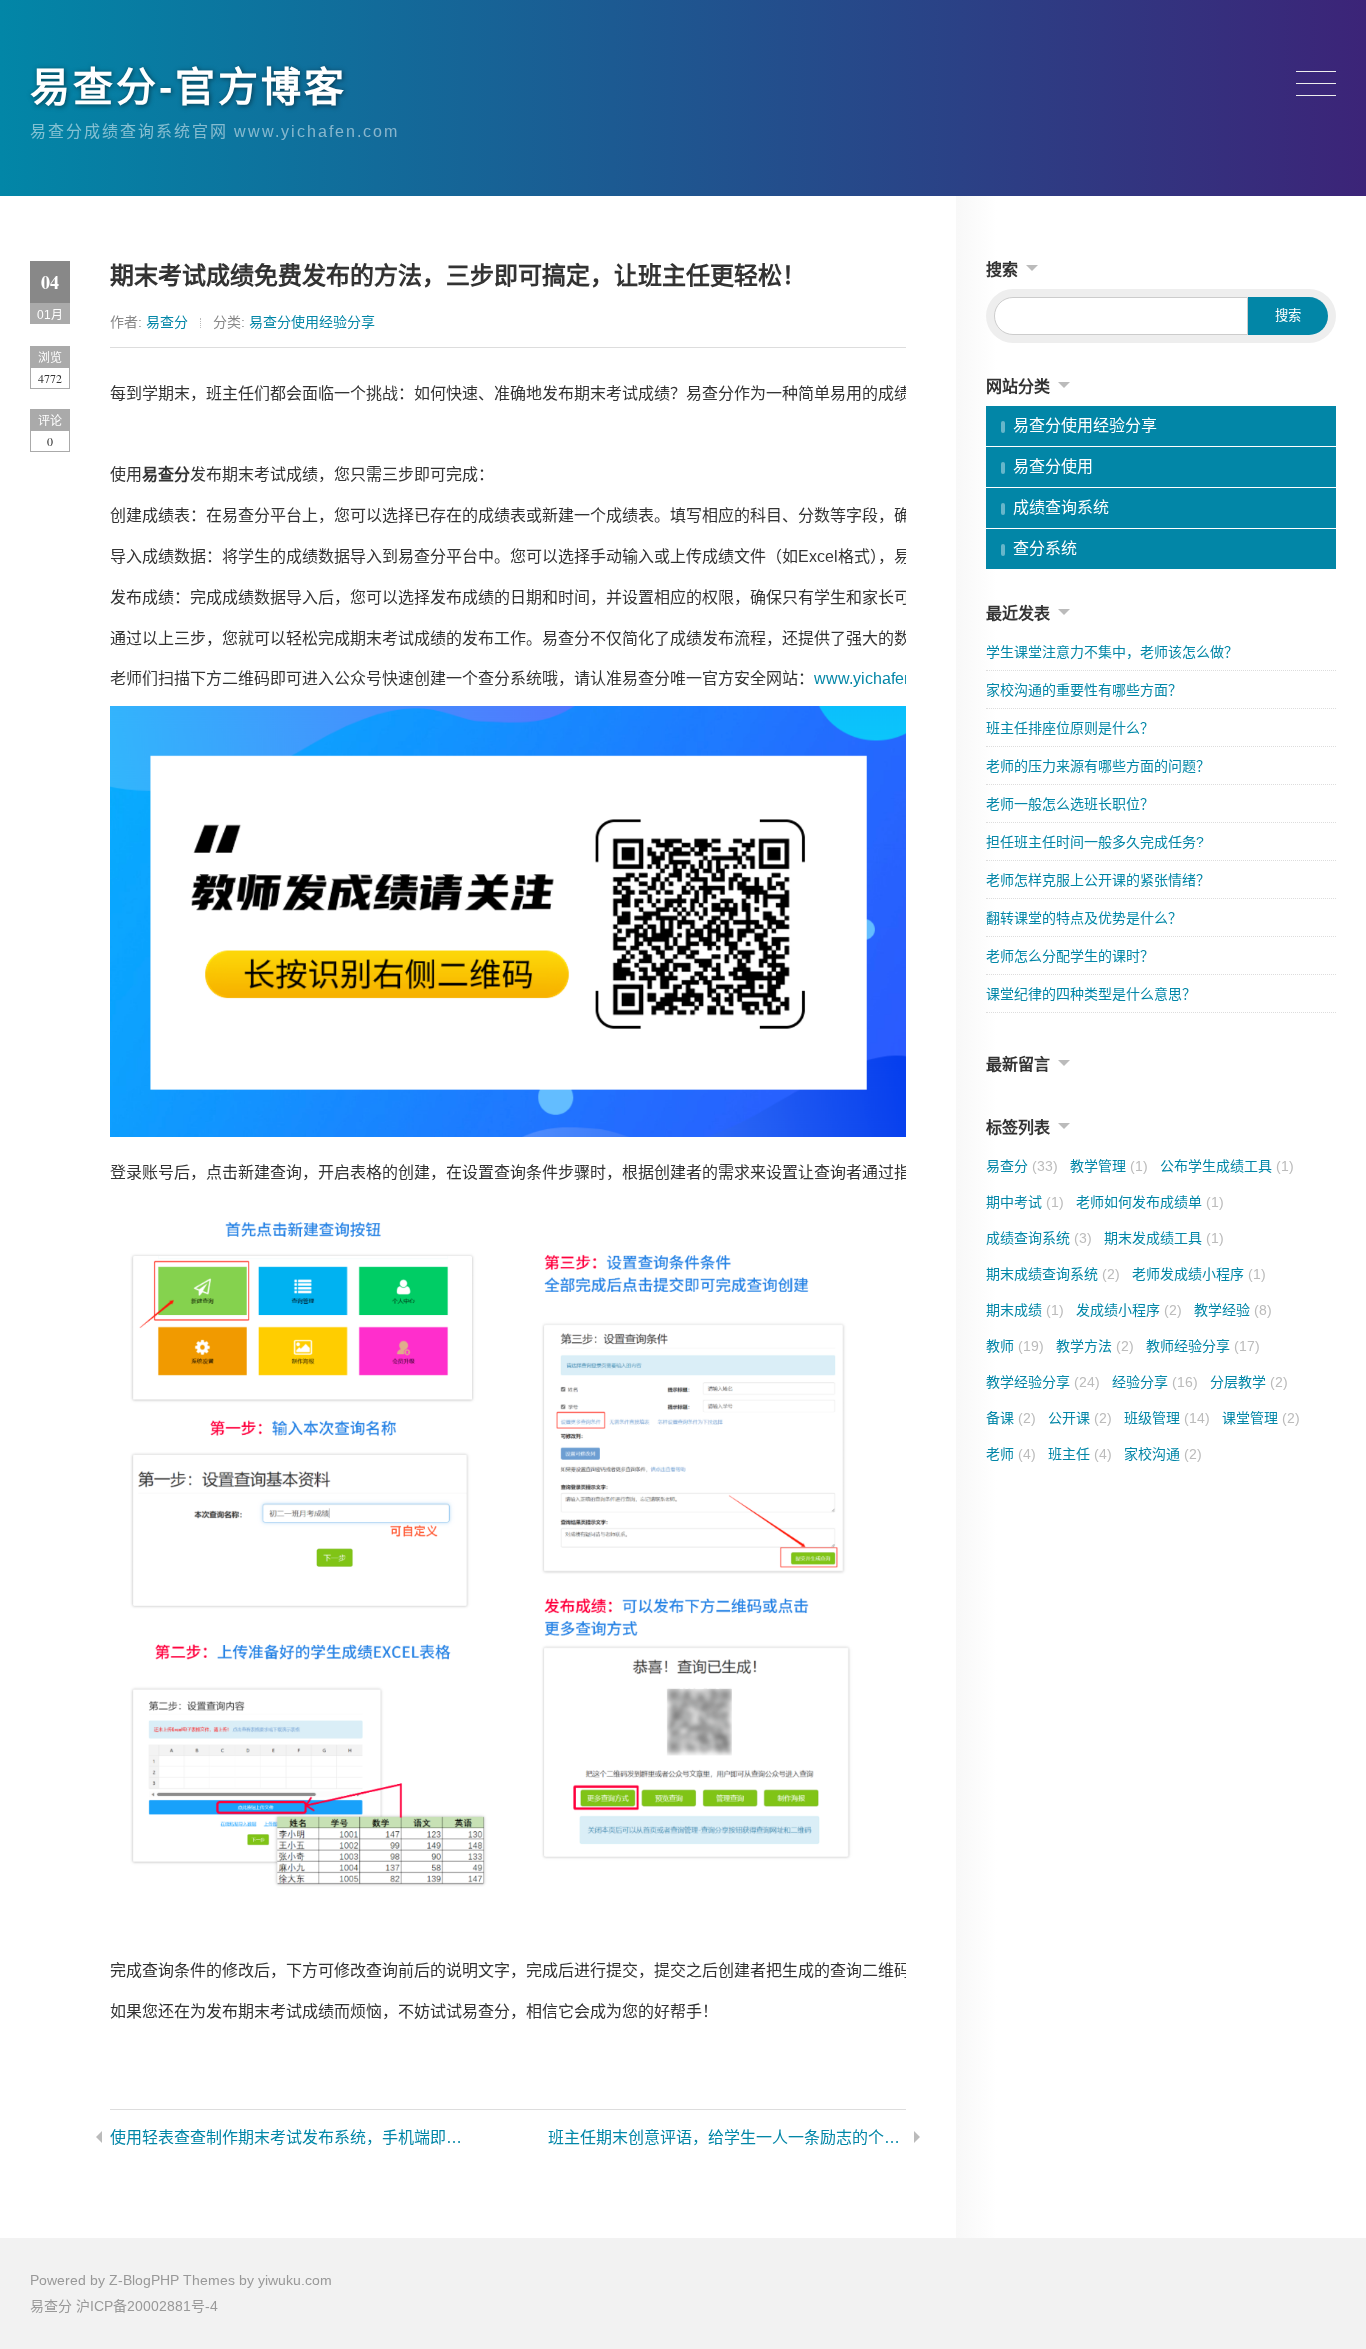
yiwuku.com (295, 2280)
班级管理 (1167, 1418)
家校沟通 (1163, 1454)
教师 (1015, 1346)
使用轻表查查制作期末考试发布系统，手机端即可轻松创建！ (289, 2137)
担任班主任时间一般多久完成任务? (1095, 842)
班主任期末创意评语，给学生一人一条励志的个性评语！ (727, 2137)
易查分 (167, 322)
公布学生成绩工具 (1227, 1166)
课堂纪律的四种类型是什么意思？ (1091, 994)
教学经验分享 (1043, 1382)
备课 (1011, 1418)
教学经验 (1233, 1310)
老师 (1011, 1454)
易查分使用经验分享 (312, 322)
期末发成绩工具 (1164, 1238)
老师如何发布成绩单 (1150, 1202)
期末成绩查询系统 (1053, 1274)
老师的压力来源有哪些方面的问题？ (1098, 766)
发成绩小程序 (1129, 1310)
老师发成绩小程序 (1199, 1274)
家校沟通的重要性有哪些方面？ (1084, 690)
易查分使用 (1053, 466)
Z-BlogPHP (144, 2280)
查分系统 (1045, 548)
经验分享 (1155, 1382)
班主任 (1080, 1454)
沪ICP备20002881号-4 (147, 2306)
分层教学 (1249, 1382)
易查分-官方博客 (188, 87)
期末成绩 (1025, 1310)
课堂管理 (1261, 1418)
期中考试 (1025, 1202)
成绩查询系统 (1061, 507)
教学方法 (1095, 1346)
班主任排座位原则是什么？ (1070, 728)
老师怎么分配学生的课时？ (1070, 956)
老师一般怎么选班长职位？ (1070, 804)
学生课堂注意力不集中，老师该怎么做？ (1112, 652)
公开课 (1080, 1418)
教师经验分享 (1203, 1346)
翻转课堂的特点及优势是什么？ (1084, 918)
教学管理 (1109, 1166)
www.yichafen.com (880, 678)
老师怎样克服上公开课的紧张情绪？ (1098, 880)
